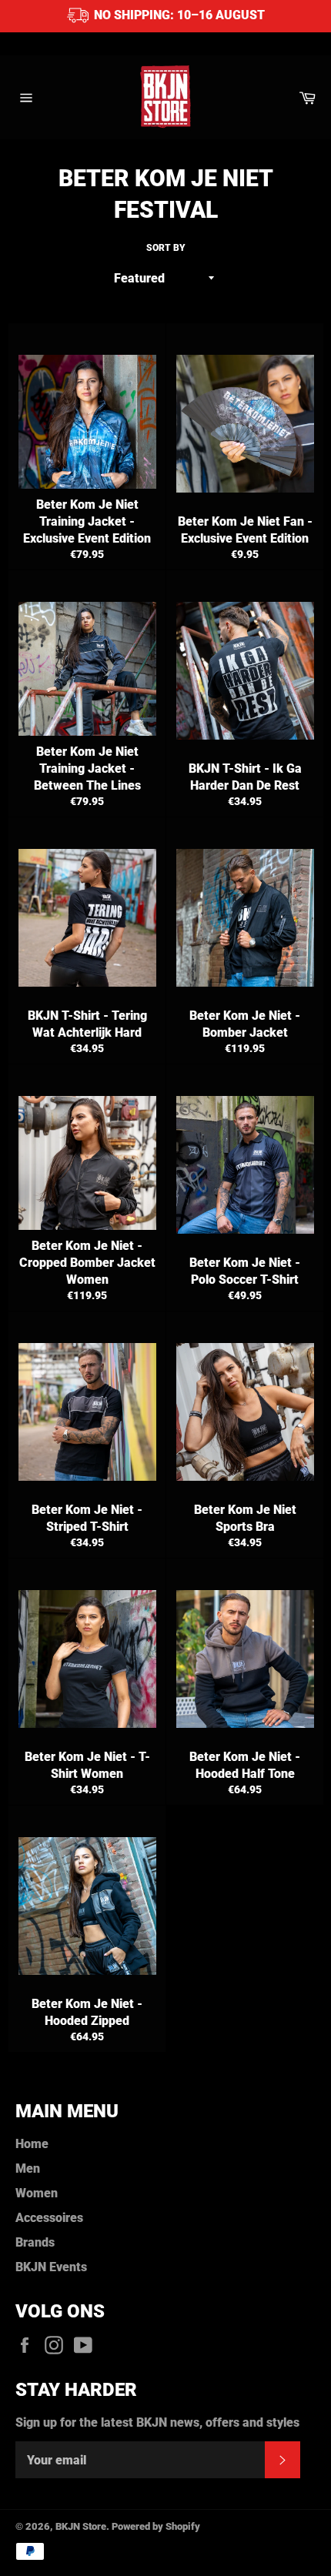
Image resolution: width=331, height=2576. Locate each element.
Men (28, 2168)
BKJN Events (51, 2267)
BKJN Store (81, 2526)
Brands (35, 2242)
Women (37, 2193)
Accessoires (49, 2218)
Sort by (166, 248)
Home (32, 2144)
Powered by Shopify (156, 2526)
